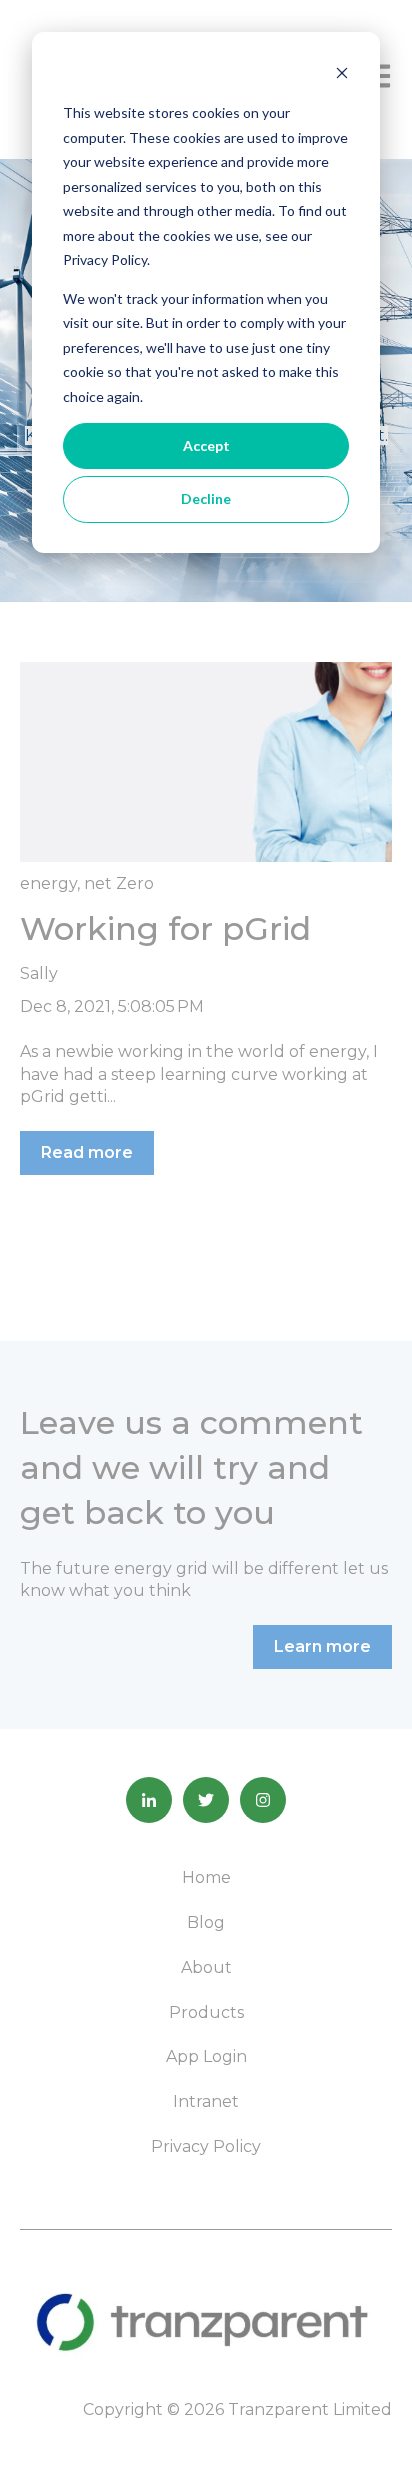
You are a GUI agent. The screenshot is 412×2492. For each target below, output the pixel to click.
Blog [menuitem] (206, 1922)
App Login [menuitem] (206, 2056)
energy (48, 883)
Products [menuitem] (206, 2012)
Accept (206, 445)
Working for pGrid (165, 928)
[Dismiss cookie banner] (342, 75)
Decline (206, 498)
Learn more (322, 1646)
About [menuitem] (206, 1967)
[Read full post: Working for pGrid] (206, 762)
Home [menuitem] (206, 1877)
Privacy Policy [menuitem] (206, 2146)
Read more (87, 1152)
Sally (39, 973)
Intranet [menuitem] (206, 2101)
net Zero (119, 883)
